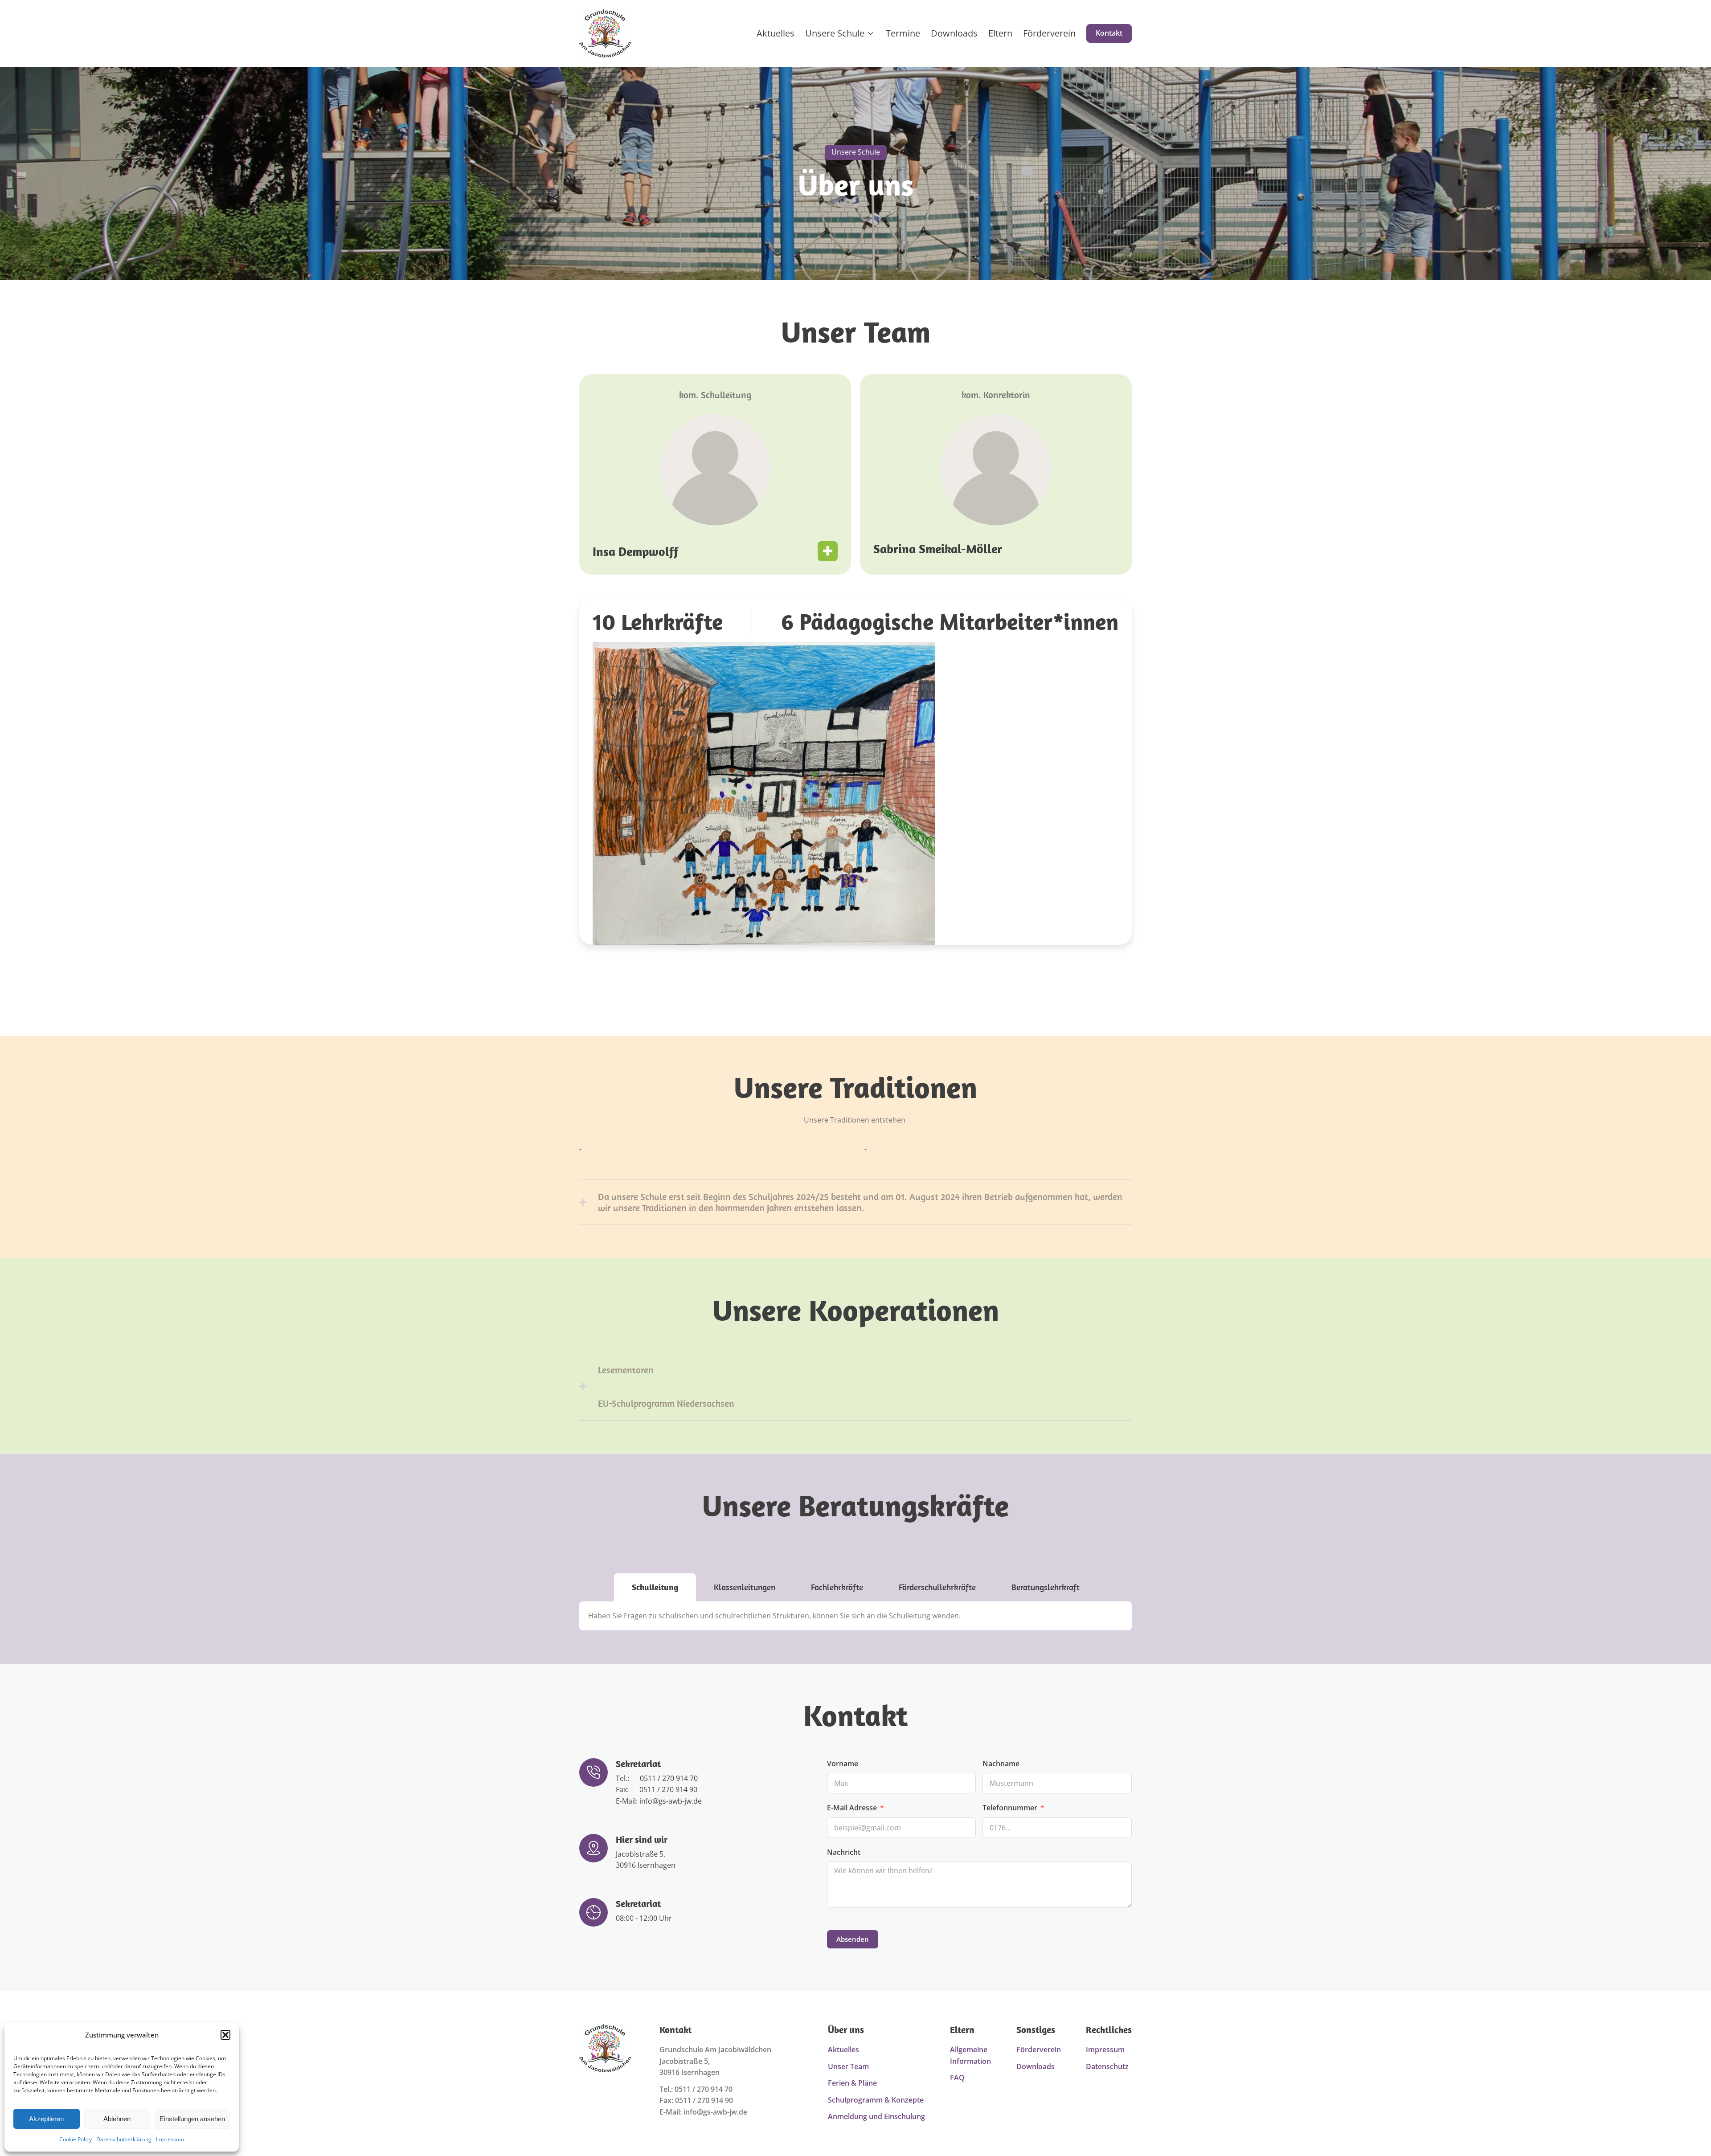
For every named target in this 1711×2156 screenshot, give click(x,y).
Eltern (1000, 33)
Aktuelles (776, 33)
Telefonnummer (1010, 1808)
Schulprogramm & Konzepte (876, 2100)
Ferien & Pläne (852, 2083)
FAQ (957, 2078)
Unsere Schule (835, 33)
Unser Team (848, 2066)
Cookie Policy (76, 2139)
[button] (225, 2035)
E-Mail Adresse (852, 1808)
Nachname (1001, 1764)
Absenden (853, 1939)
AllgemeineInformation (970, 2055)
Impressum (170, 2139)
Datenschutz (1107, 2066)
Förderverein (1049, 33)
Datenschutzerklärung (124, 2139)
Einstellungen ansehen (192, 2119)
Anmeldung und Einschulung (876, 2116)
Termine (903, 33)
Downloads (954, 33)
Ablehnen (117, 2119)
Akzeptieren (46, 2119)
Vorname (843, 1764)
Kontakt (1109, 33)
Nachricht (844, 1852)
